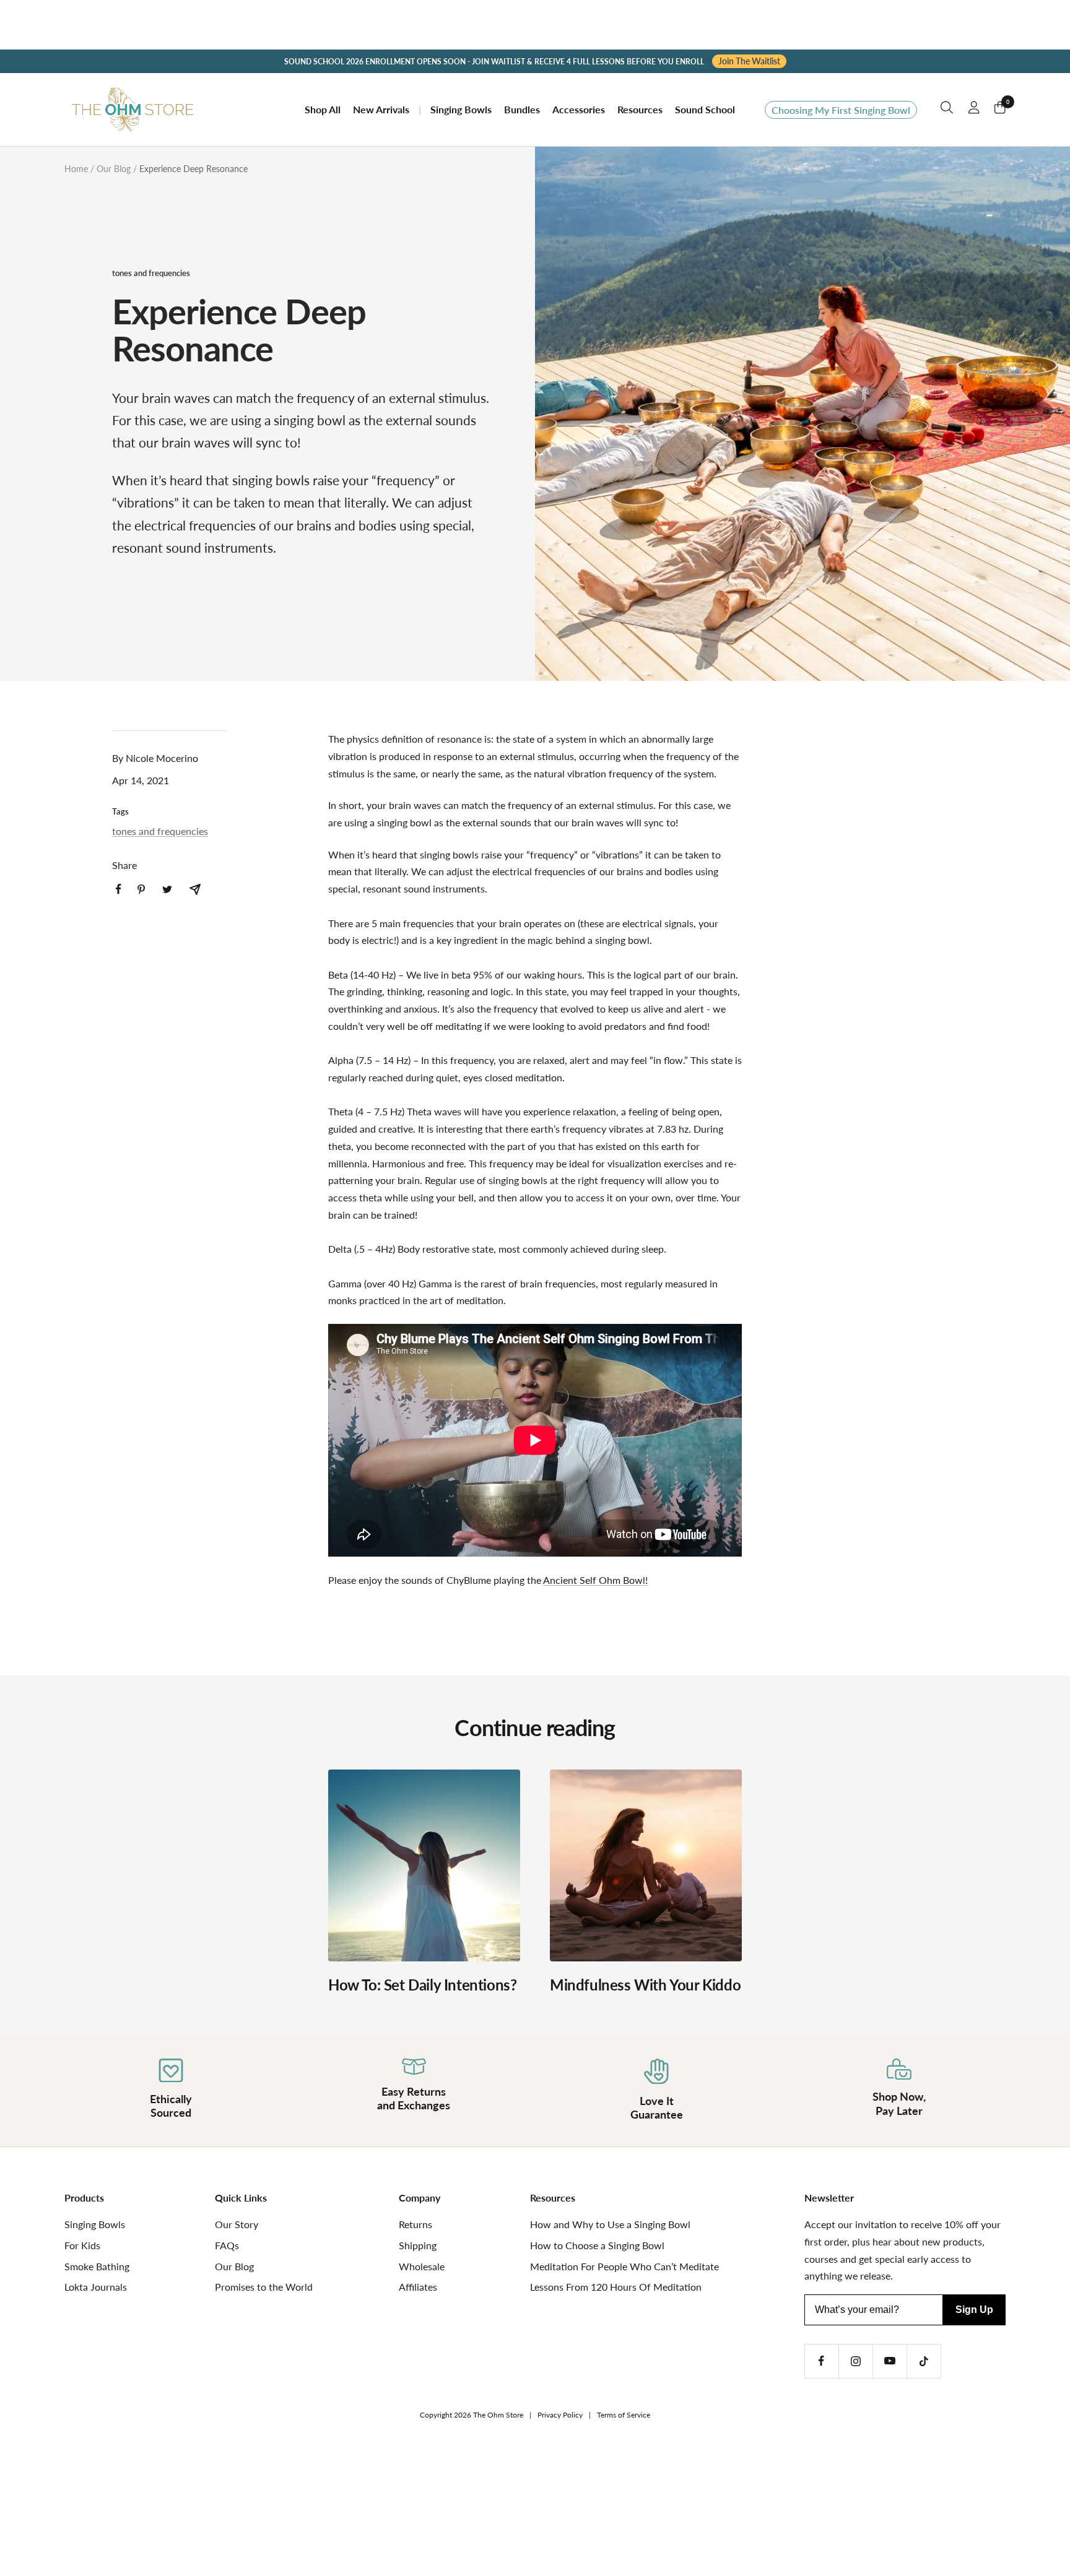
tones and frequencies (151, 273)
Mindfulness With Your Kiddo (645, 1985)
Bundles (522, 109)
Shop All (323, 109)
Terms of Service (624, 2415)
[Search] (947, 110)
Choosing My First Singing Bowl (841, 110)
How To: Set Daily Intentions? (422, 1985)
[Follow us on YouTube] (889, 2361)
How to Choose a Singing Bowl (597, 2245)
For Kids (82, 2245)
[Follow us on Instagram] (855, 2361)
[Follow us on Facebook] (821, 2361)
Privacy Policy (560, 2415)
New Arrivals (381, 109)
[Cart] (1000, 110)
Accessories (579, 109)
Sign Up (974, 2310)
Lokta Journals (96, 2287)
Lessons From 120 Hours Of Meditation (616, 2287)
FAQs (227, 2245)
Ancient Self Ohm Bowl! (595, 1580)
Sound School (705, 109)
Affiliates (418, 2287)
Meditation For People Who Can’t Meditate (624, 2266)
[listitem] (119, 889)
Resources (640, 109)
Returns (415, 2224)
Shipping (418, 2245)
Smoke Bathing (97, 2266)
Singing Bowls (461, 109)
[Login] (974, 110)
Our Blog (114, 169)
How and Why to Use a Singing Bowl (610, 2224)
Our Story (237, 2224)
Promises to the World (264, 2287)
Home (76, 169)
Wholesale (422, 2266)
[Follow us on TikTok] (924, 2361)
